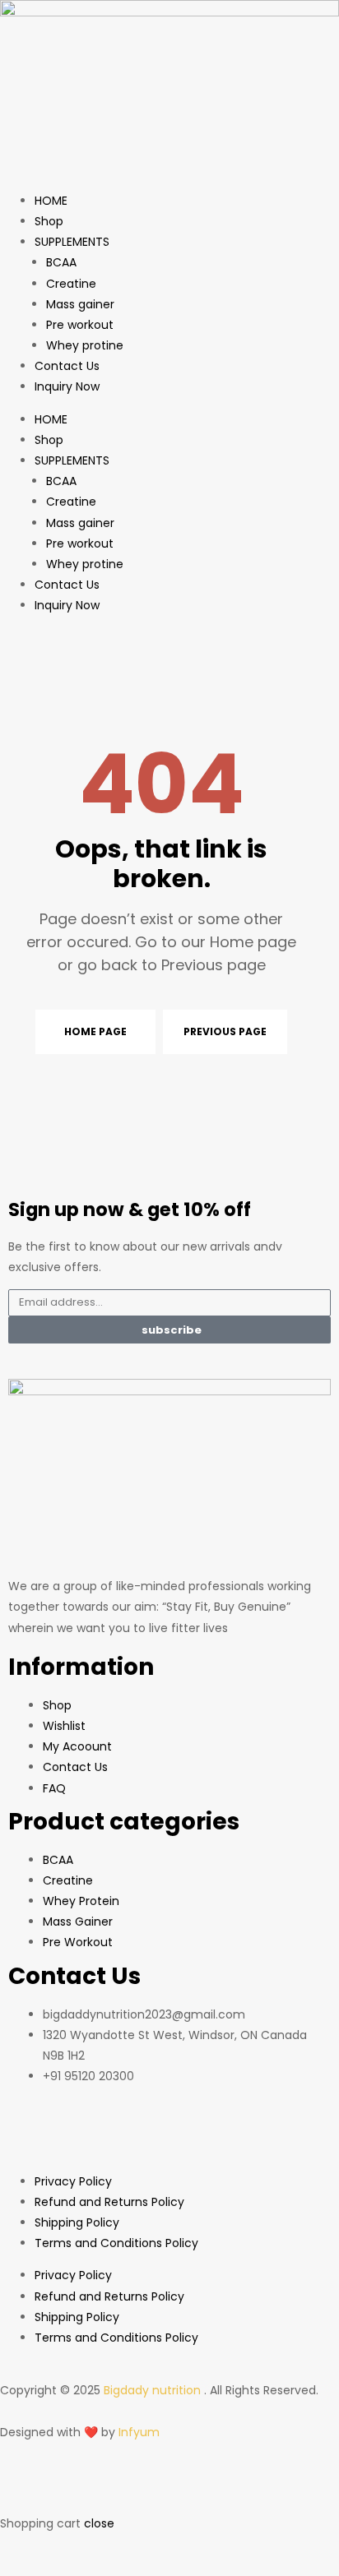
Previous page (225, 1031)
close (99, 2523)
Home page (95, 1031)
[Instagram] (162, 2135)
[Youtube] (73, 2135)
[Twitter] (118, 2135)
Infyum (139, 2432)
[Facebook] (29, 2135)
